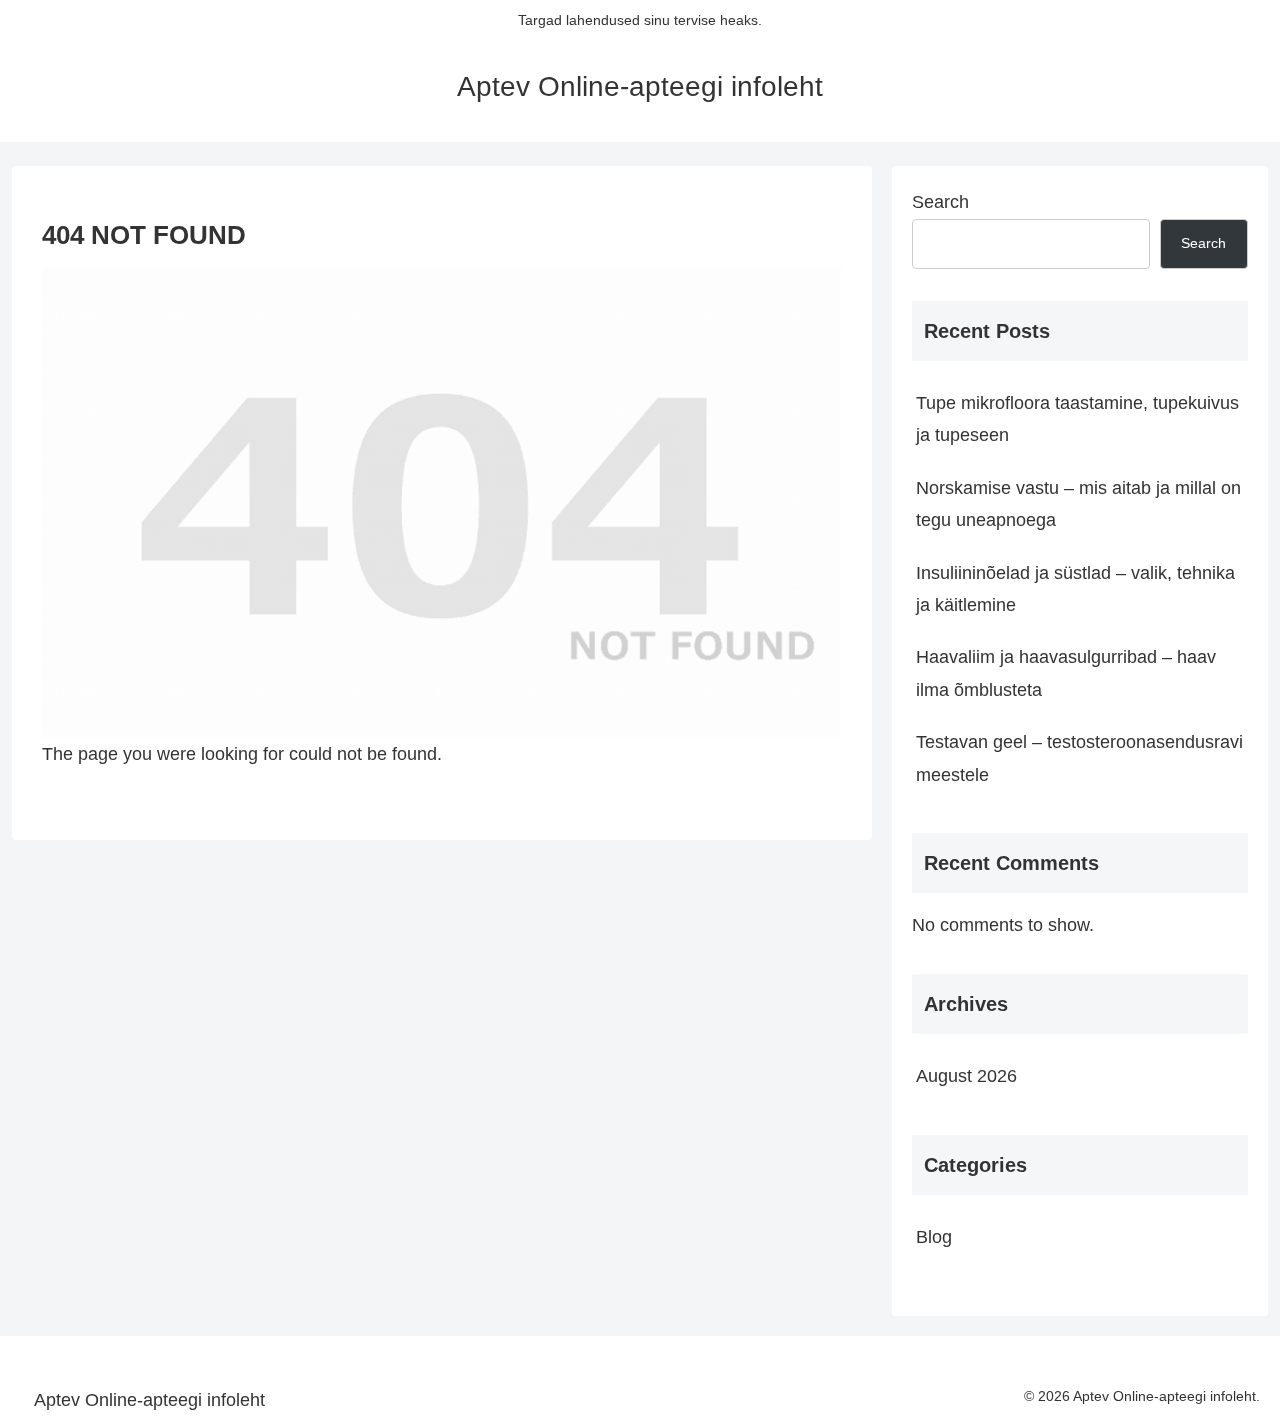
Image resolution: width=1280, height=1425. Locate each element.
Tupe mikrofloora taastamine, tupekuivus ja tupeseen (1077, 419)
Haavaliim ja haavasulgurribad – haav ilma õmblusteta (1066, 673)
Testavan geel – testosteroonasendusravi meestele (1079, 758)
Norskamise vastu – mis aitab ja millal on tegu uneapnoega (1078, 504)
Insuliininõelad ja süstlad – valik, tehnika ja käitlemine (1075, 589)
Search (940, 202)
